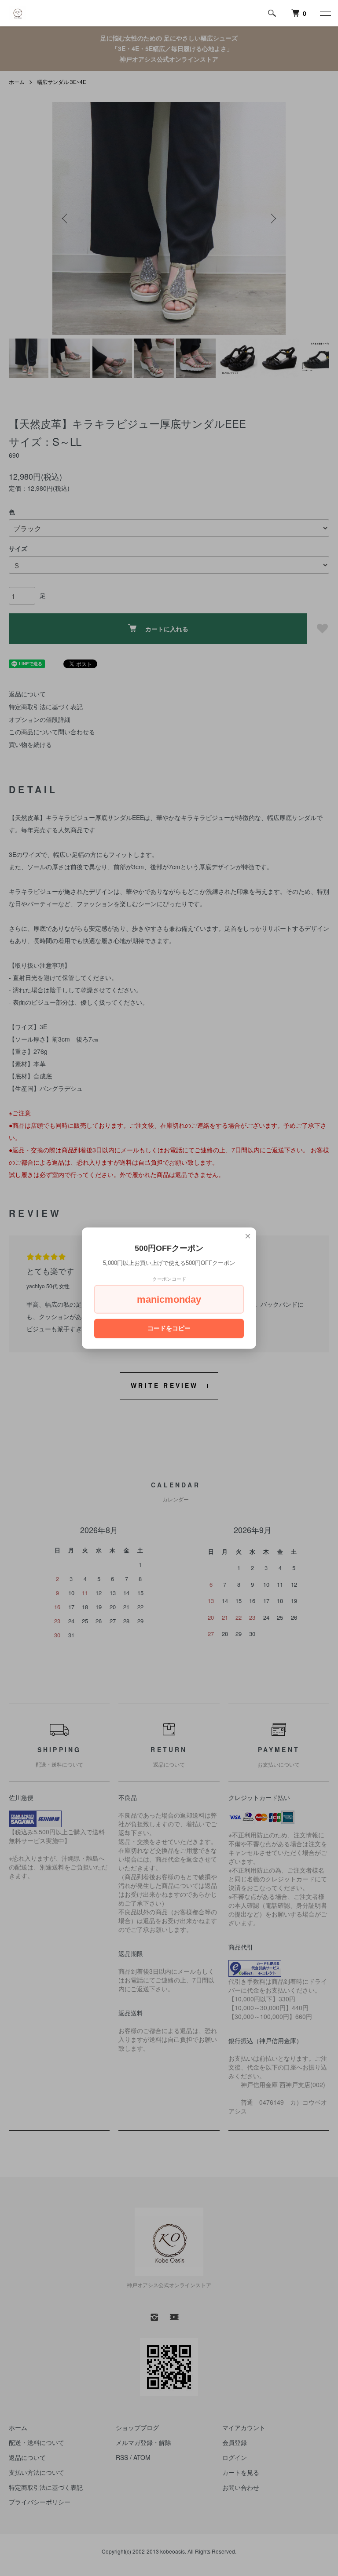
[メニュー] (325, 13)
